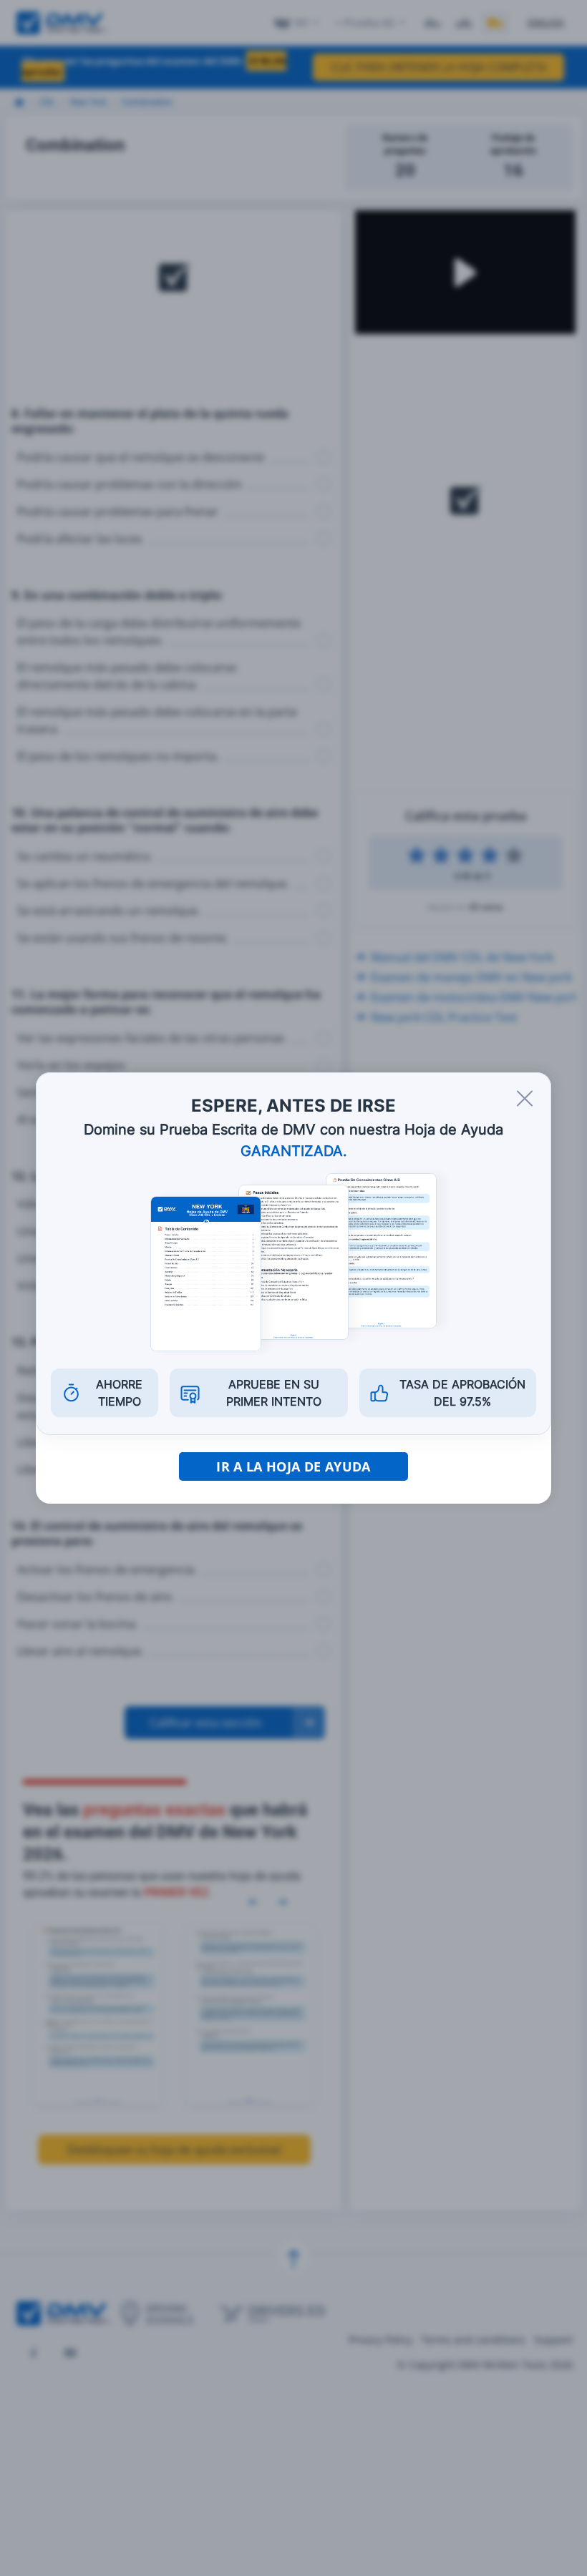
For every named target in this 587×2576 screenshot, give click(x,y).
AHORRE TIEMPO (119, 1393)
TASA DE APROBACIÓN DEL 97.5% (462, 1393)
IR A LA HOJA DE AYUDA (293, 1466)
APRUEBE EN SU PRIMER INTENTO (274, 1393)
